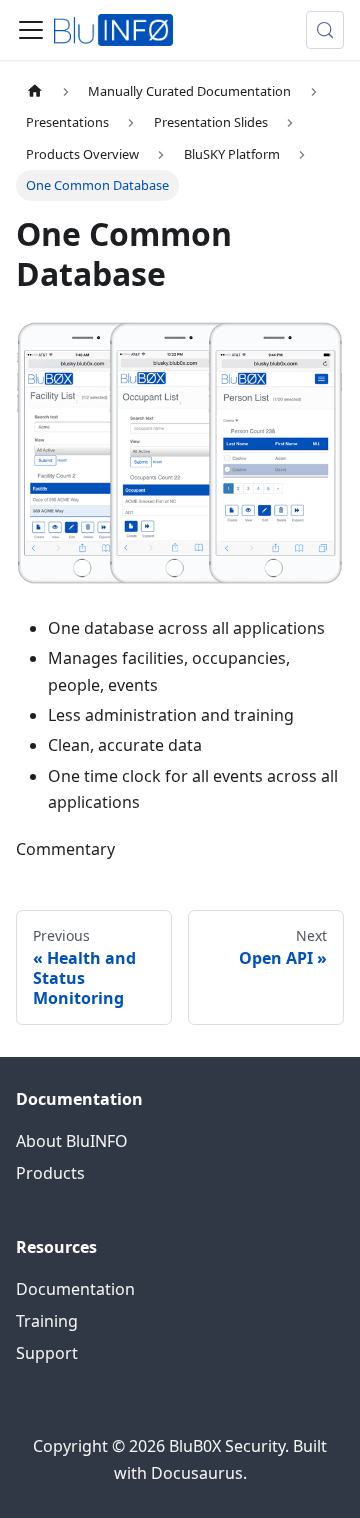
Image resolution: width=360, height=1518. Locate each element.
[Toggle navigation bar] (31, 30)
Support (47, 1353)
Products (50, 1173)
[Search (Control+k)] (325, 30)
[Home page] (35, 91)
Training (47, 1321)
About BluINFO (72, 1141)
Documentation (75, 1289)
